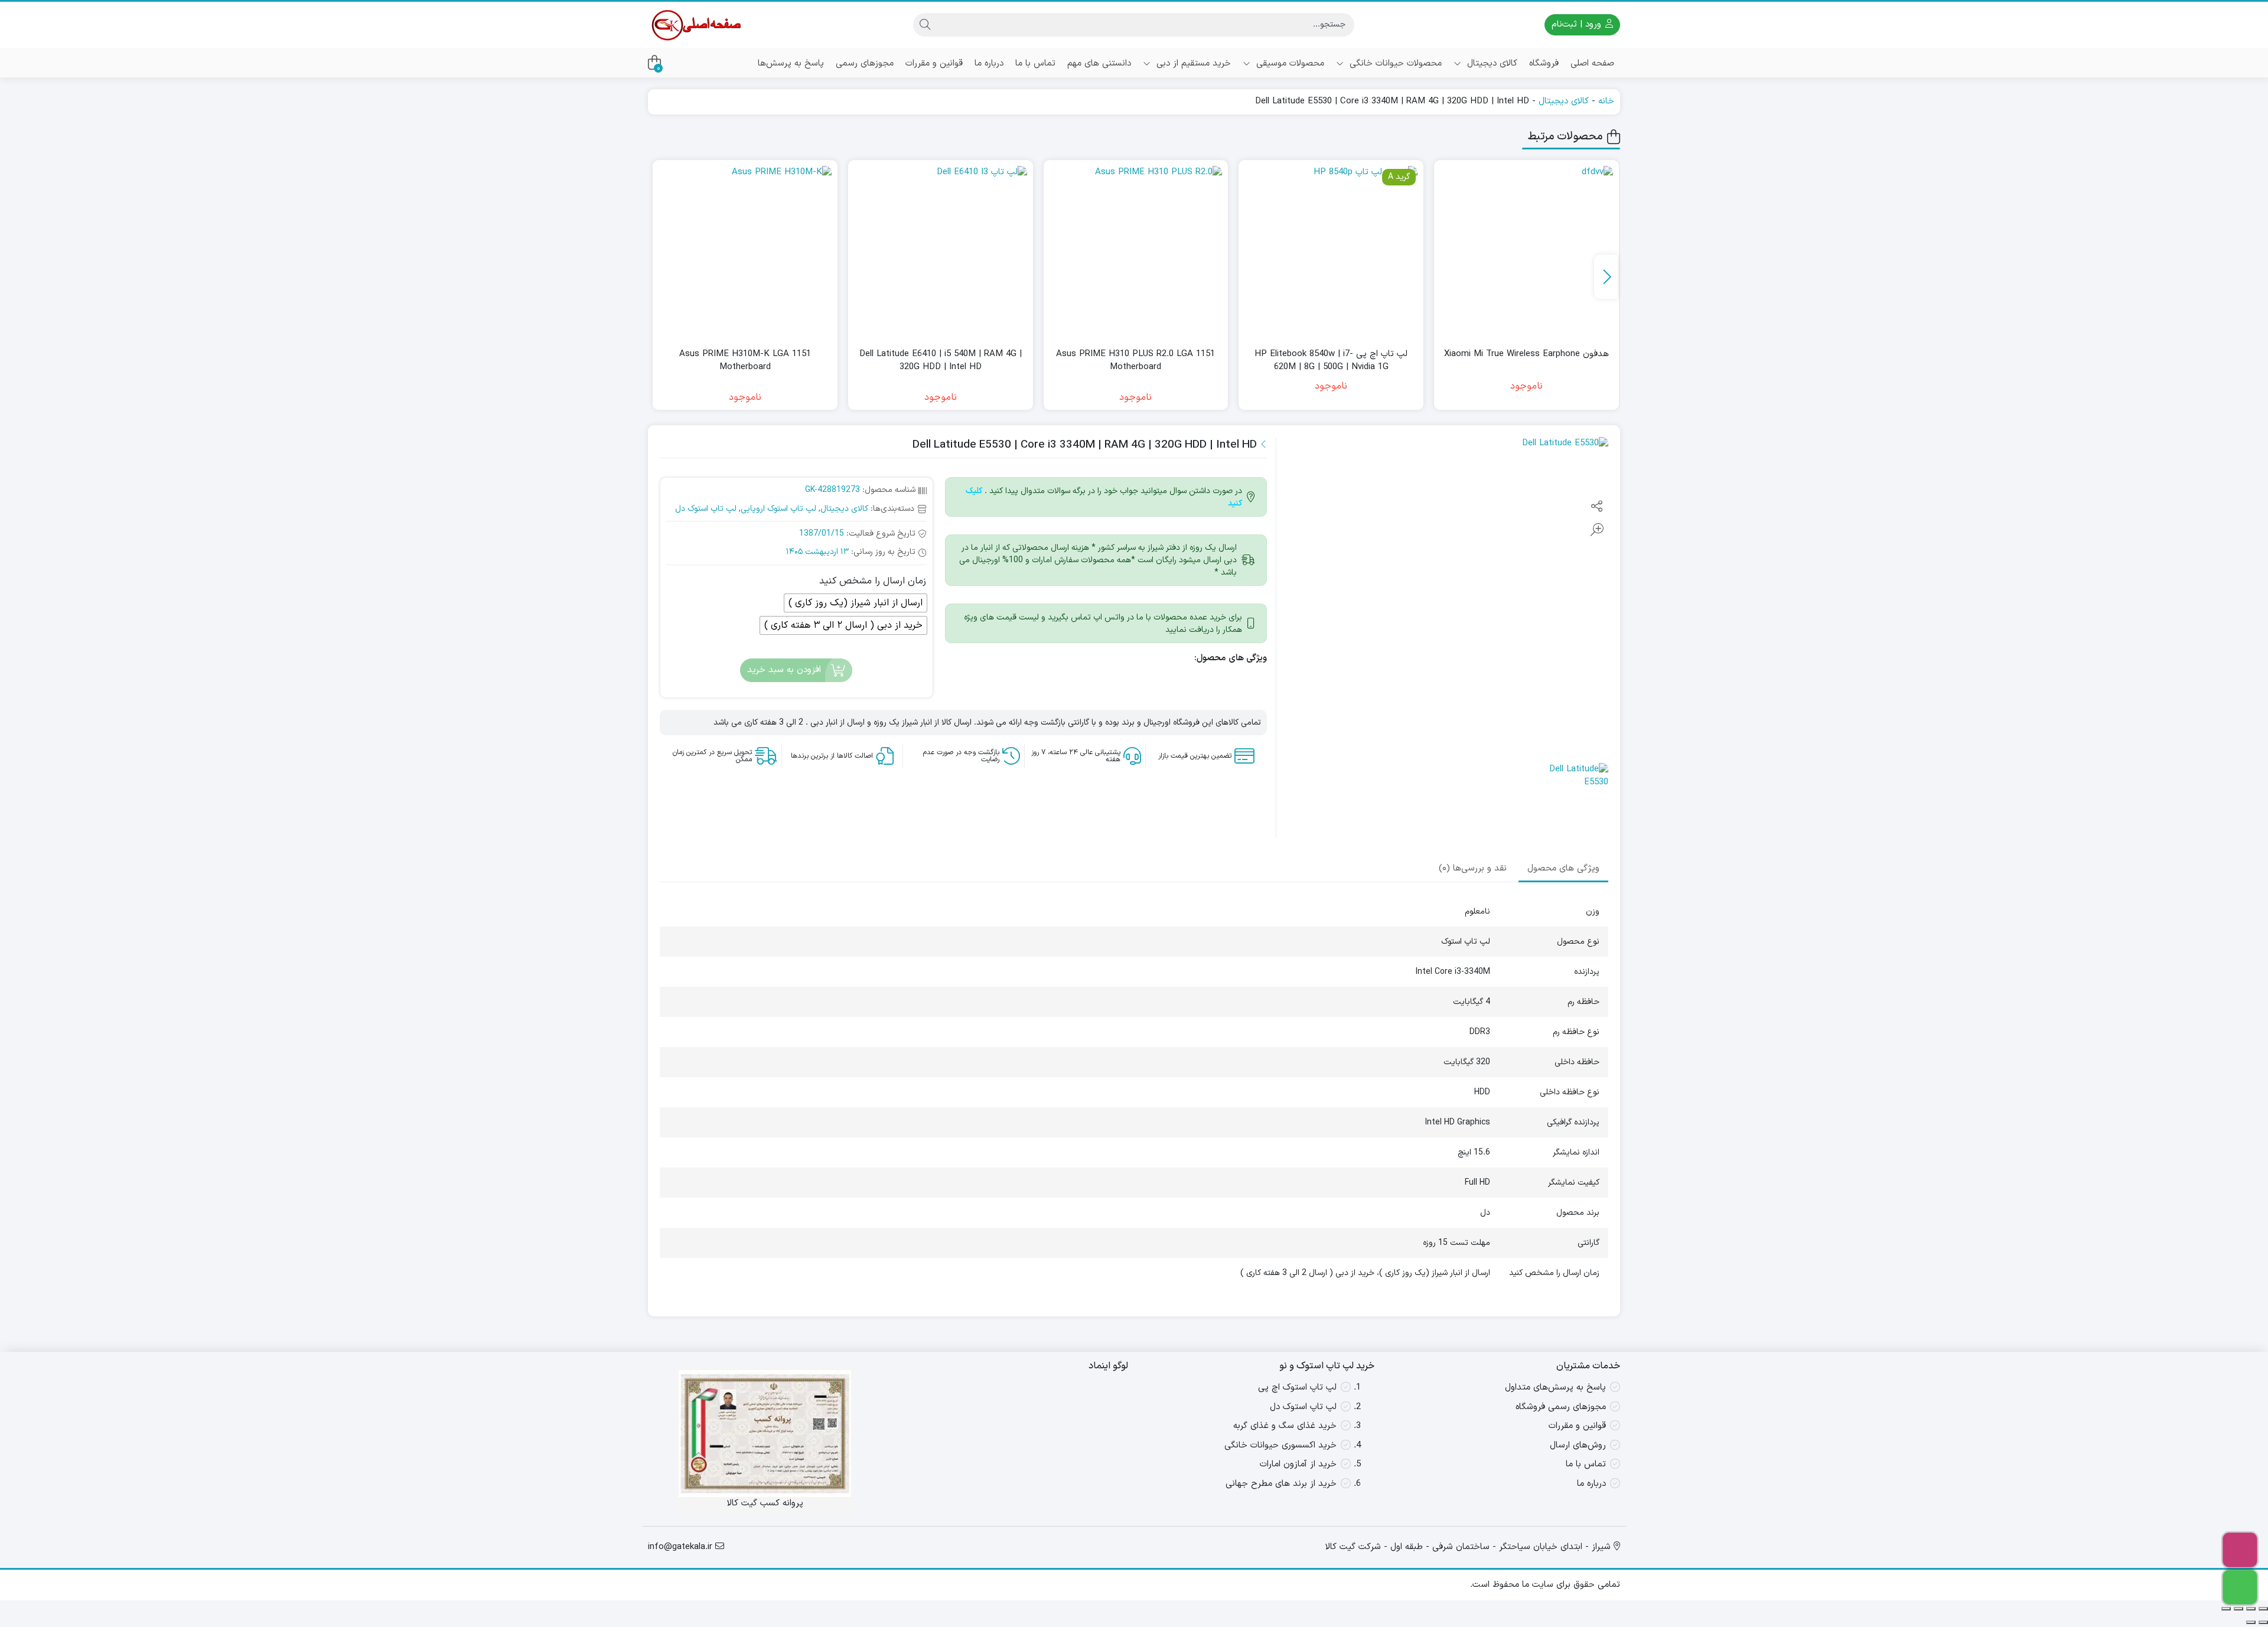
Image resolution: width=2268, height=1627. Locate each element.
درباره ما (989, 63)
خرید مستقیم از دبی (1192, 63)
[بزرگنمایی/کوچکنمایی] (2263, 1609)
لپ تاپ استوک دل (706, 509)
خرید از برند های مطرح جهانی (1281, 1484)
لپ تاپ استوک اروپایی (778, 509)
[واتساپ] (2240, 1587)
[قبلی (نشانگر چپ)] (2263, 1622)
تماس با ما (1035, 63)
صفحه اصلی (1592, 63)
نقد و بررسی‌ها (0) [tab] (1473, 869)
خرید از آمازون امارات (1298, 1464)
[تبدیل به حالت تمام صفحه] (2251, 1609)
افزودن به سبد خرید (784, 670)
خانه (1606, 101)
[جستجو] (925, 25)
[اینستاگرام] (2240, 1550)
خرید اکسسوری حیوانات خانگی (1280, 1445)
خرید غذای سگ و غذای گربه (1285, 1426)
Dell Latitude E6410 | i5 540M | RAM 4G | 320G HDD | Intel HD (941, 361)
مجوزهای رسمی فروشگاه (1561, 1407)
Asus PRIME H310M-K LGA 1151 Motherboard (745, 361)
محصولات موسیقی (1289, 63)
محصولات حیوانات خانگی (1394, 63)
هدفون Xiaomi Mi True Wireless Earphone (1526, 354)
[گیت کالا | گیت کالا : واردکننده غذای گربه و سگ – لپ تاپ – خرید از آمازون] (695, 25)
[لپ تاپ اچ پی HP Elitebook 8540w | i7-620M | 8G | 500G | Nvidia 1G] (1331, 252)
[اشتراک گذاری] (2238, 1609)
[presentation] (1606, 277)
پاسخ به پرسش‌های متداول (1555, 1388)
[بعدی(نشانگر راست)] (2251, 1622)
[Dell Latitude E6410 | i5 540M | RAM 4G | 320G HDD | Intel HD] (941, 252)
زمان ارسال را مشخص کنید (873, 581)
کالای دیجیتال (1491, 63)
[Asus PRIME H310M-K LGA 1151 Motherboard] (745, 252)
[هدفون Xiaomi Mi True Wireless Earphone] (1526, 252)
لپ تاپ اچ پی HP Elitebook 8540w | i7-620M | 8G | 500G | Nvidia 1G (1331, 361)
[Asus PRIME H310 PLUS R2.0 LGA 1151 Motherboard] (1136, 252)
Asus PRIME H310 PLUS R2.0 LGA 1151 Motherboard (1135, 361)
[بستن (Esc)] (2226, 1609)
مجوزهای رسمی (865, 63)
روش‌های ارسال (1578, 1445)
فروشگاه (1544, 63)
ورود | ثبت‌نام (1578, 25)
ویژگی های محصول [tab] (1563, 869)
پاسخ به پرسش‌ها (791, 63)
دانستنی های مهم (1099, 63)
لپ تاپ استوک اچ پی (1297, 1388)
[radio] (856, 603)
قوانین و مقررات (934, 63)
